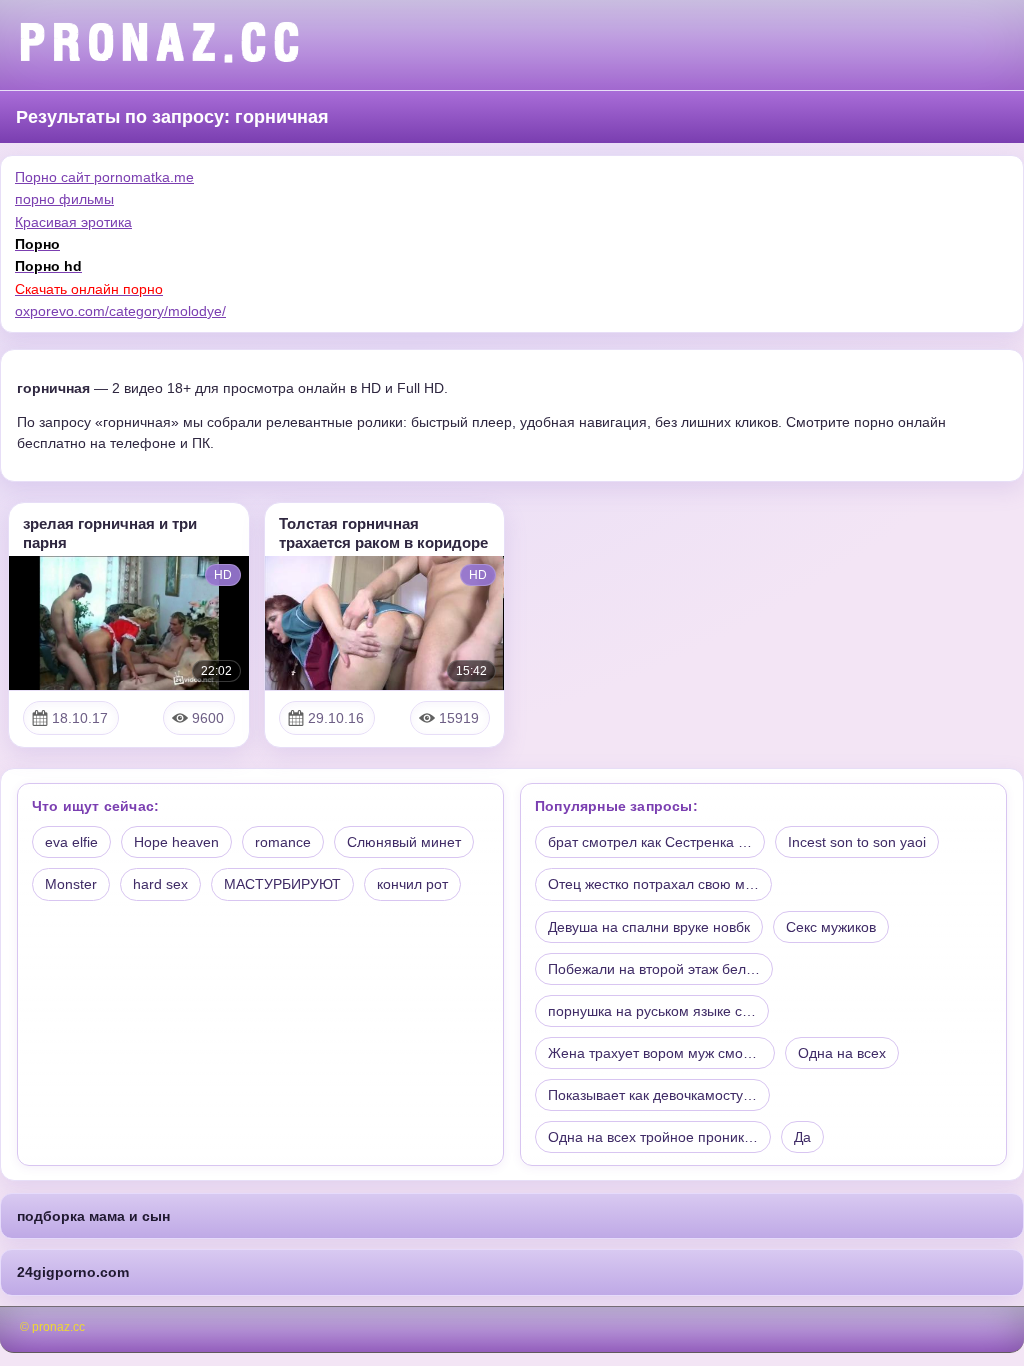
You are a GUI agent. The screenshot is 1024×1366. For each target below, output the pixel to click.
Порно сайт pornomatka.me (104, 177)
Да (802, 1137)
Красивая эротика (73, 222)
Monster (71, 884)
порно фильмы (64, 199)
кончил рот (412, 884)
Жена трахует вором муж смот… (655, 1053)
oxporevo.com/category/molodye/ (120, 311)
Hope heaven (176, 842)
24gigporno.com (73, 1272)
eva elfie (71, 842)
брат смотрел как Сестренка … (650, 842)
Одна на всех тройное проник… (653, 1137)
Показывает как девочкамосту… (652, 1095)
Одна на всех (842, 1053)
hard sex (160, 884)
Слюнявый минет (404, 842)
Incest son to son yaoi (857, 842)
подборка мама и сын (93, 1216)
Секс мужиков (831, 927)
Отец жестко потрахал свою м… (653, 884)
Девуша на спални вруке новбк (649, 927)
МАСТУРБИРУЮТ (282, 884)
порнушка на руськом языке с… (652, 1011)
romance (283, 842)
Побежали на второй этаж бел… (654, 969)
